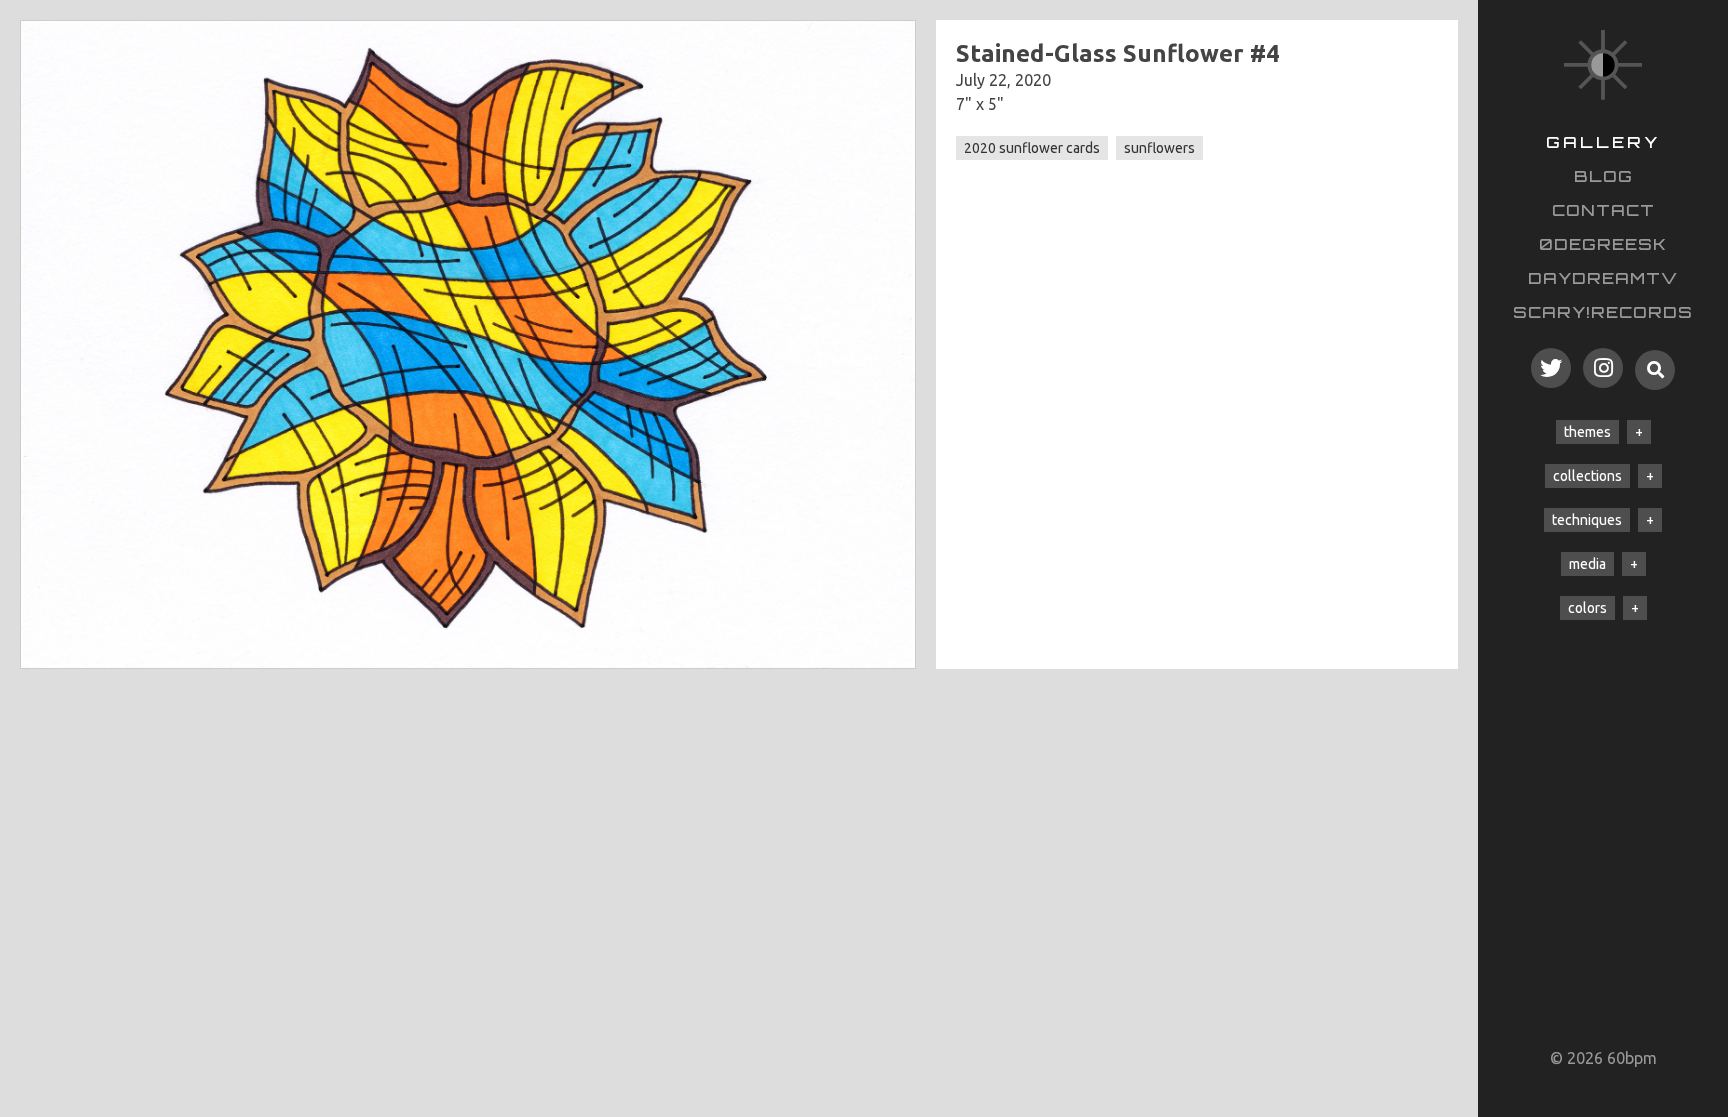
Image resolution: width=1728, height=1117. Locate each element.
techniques (1587, 520)
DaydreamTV (1603, 278)
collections (1587, 476)
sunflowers (1159, 148)
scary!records (1603, 312)
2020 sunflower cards (1032, 148)
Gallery (1603, 142)
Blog (1603, 176)
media (1587, 564)
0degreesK (1603, 244)
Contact (1603, 210)
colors (1587, 608)
